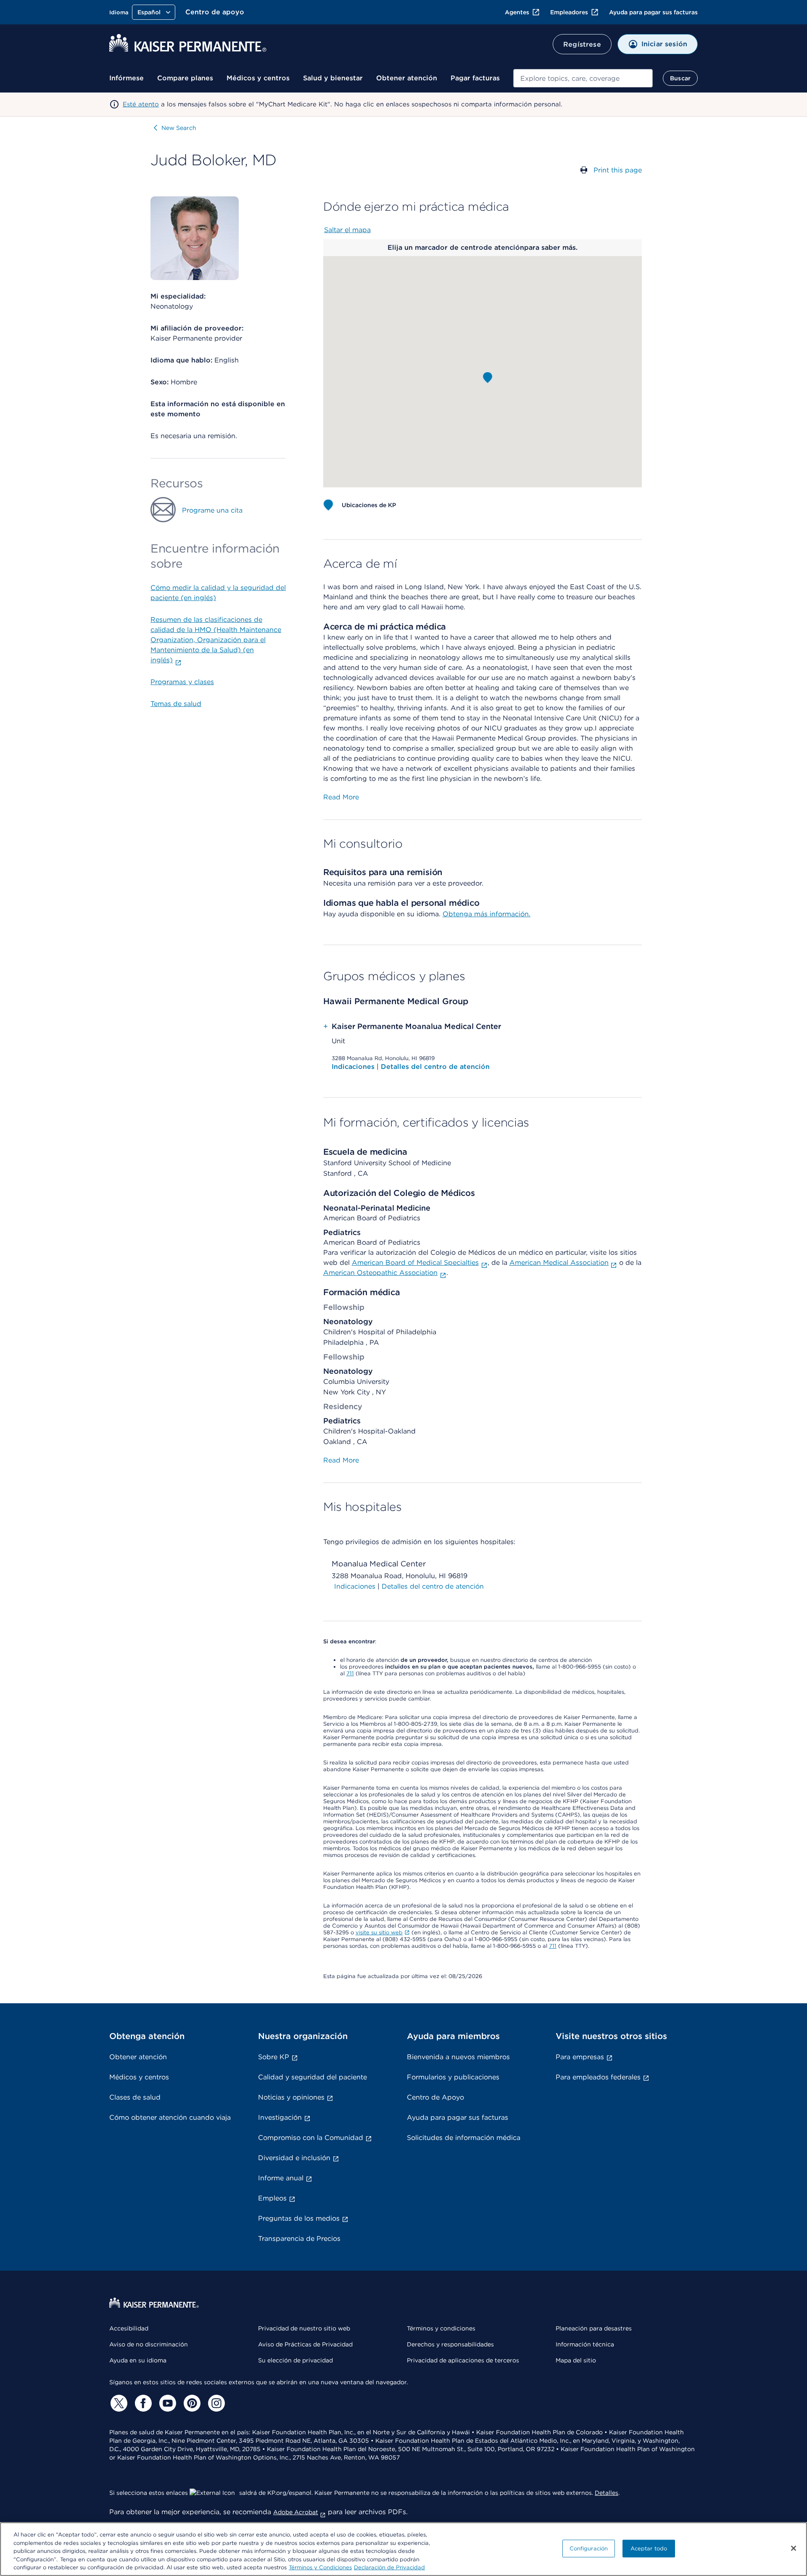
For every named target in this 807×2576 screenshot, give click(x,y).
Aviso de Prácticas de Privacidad (305, 2344)
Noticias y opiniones (291, 2097)
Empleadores (569, 12)
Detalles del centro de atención (435, 1067)
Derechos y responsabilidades (450, 2344)
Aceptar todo (649, 2548)
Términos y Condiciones (320, 2567)
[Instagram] (215, 2403)
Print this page (618, 170)
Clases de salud (135, 2097)
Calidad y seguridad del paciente (313, 2077)
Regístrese (582, 44)
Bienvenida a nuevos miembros (458, 2057)
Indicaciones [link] (355, 1586)
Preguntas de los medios (299, 2218)
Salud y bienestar (333, 78)
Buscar (680, 78)
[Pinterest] (191, 2403)
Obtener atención (407, 78)
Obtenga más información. (487, 914)
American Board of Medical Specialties (415, 1263)
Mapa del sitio (576, 2360)
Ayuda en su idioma (138, 2360)
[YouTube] (166, 2403)
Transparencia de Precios (299, 2239)
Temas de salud (176, 704)
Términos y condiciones (441, 2328)
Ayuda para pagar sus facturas (653, 12)
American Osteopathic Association (380, 1273)
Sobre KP (274, 2057)
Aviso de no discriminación (149, 2344)
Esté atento (141, 104)
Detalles (607, 2493)
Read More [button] (341, 797)
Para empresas (580, 2057)
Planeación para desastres (594, 2328)
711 (350, 1673)
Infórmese (127, 78)
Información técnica (585, 2344)
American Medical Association (559, 1263)
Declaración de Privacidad (389, 2567)
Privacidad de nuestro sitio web (304, 2328)
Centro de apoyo (215, 12)
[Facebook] (142, 2403)
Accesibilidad (129, 2328)
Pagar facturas (475, 78)
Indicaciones (354, 1067)
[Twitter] (118, 2403)
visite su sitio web (379, 1932)
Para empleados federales (598, 2077)
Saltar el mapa (347, 230)
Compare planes (185, 78)
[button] (488, 378)
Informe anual (281, 2178)
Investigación (280, 2117)
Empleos (272, 2198)
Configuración (589, 2548)
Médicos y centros (258, 78)
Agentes (517, 12)
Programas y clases (182, 682)
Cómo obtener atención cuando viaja (170, 2117)
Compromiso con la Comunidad (311, 2138)
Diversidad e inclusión (294, 2158)
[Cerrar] (794, 2548)
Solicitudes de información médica (464, 2138)
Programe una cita (212, 510)
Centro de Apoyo (435, 2097)
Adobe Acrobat (296, 2512)
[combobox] (583, 78)
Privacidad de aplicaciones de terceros (463, 2360)
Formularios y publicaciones (453, 2077)
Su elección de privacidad (295, 2360)
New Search (179, 128)
